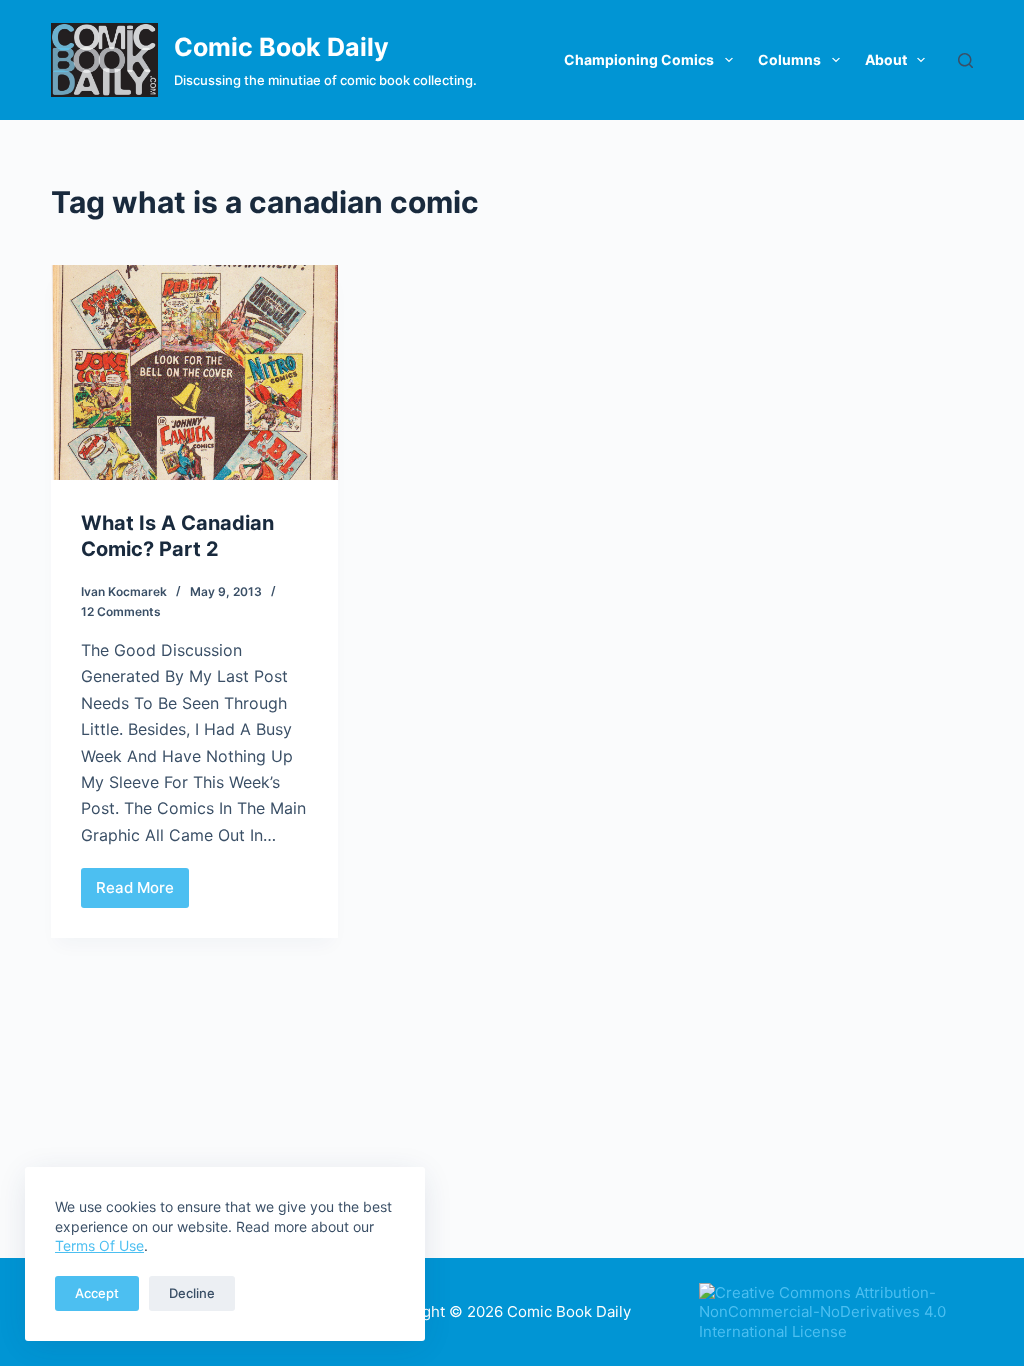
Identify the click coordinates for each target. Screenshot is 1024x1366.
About (886, 59)
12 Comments (121, 611)
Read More (142, 893)
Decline (192, 1293)
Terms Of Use (99, 1245)
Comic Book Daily (281, 47)
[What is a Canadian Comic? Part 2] (194, 372)
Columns (789, 59)
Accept (97, 1293)
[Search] (965, 60)
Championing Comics (639, 59)
